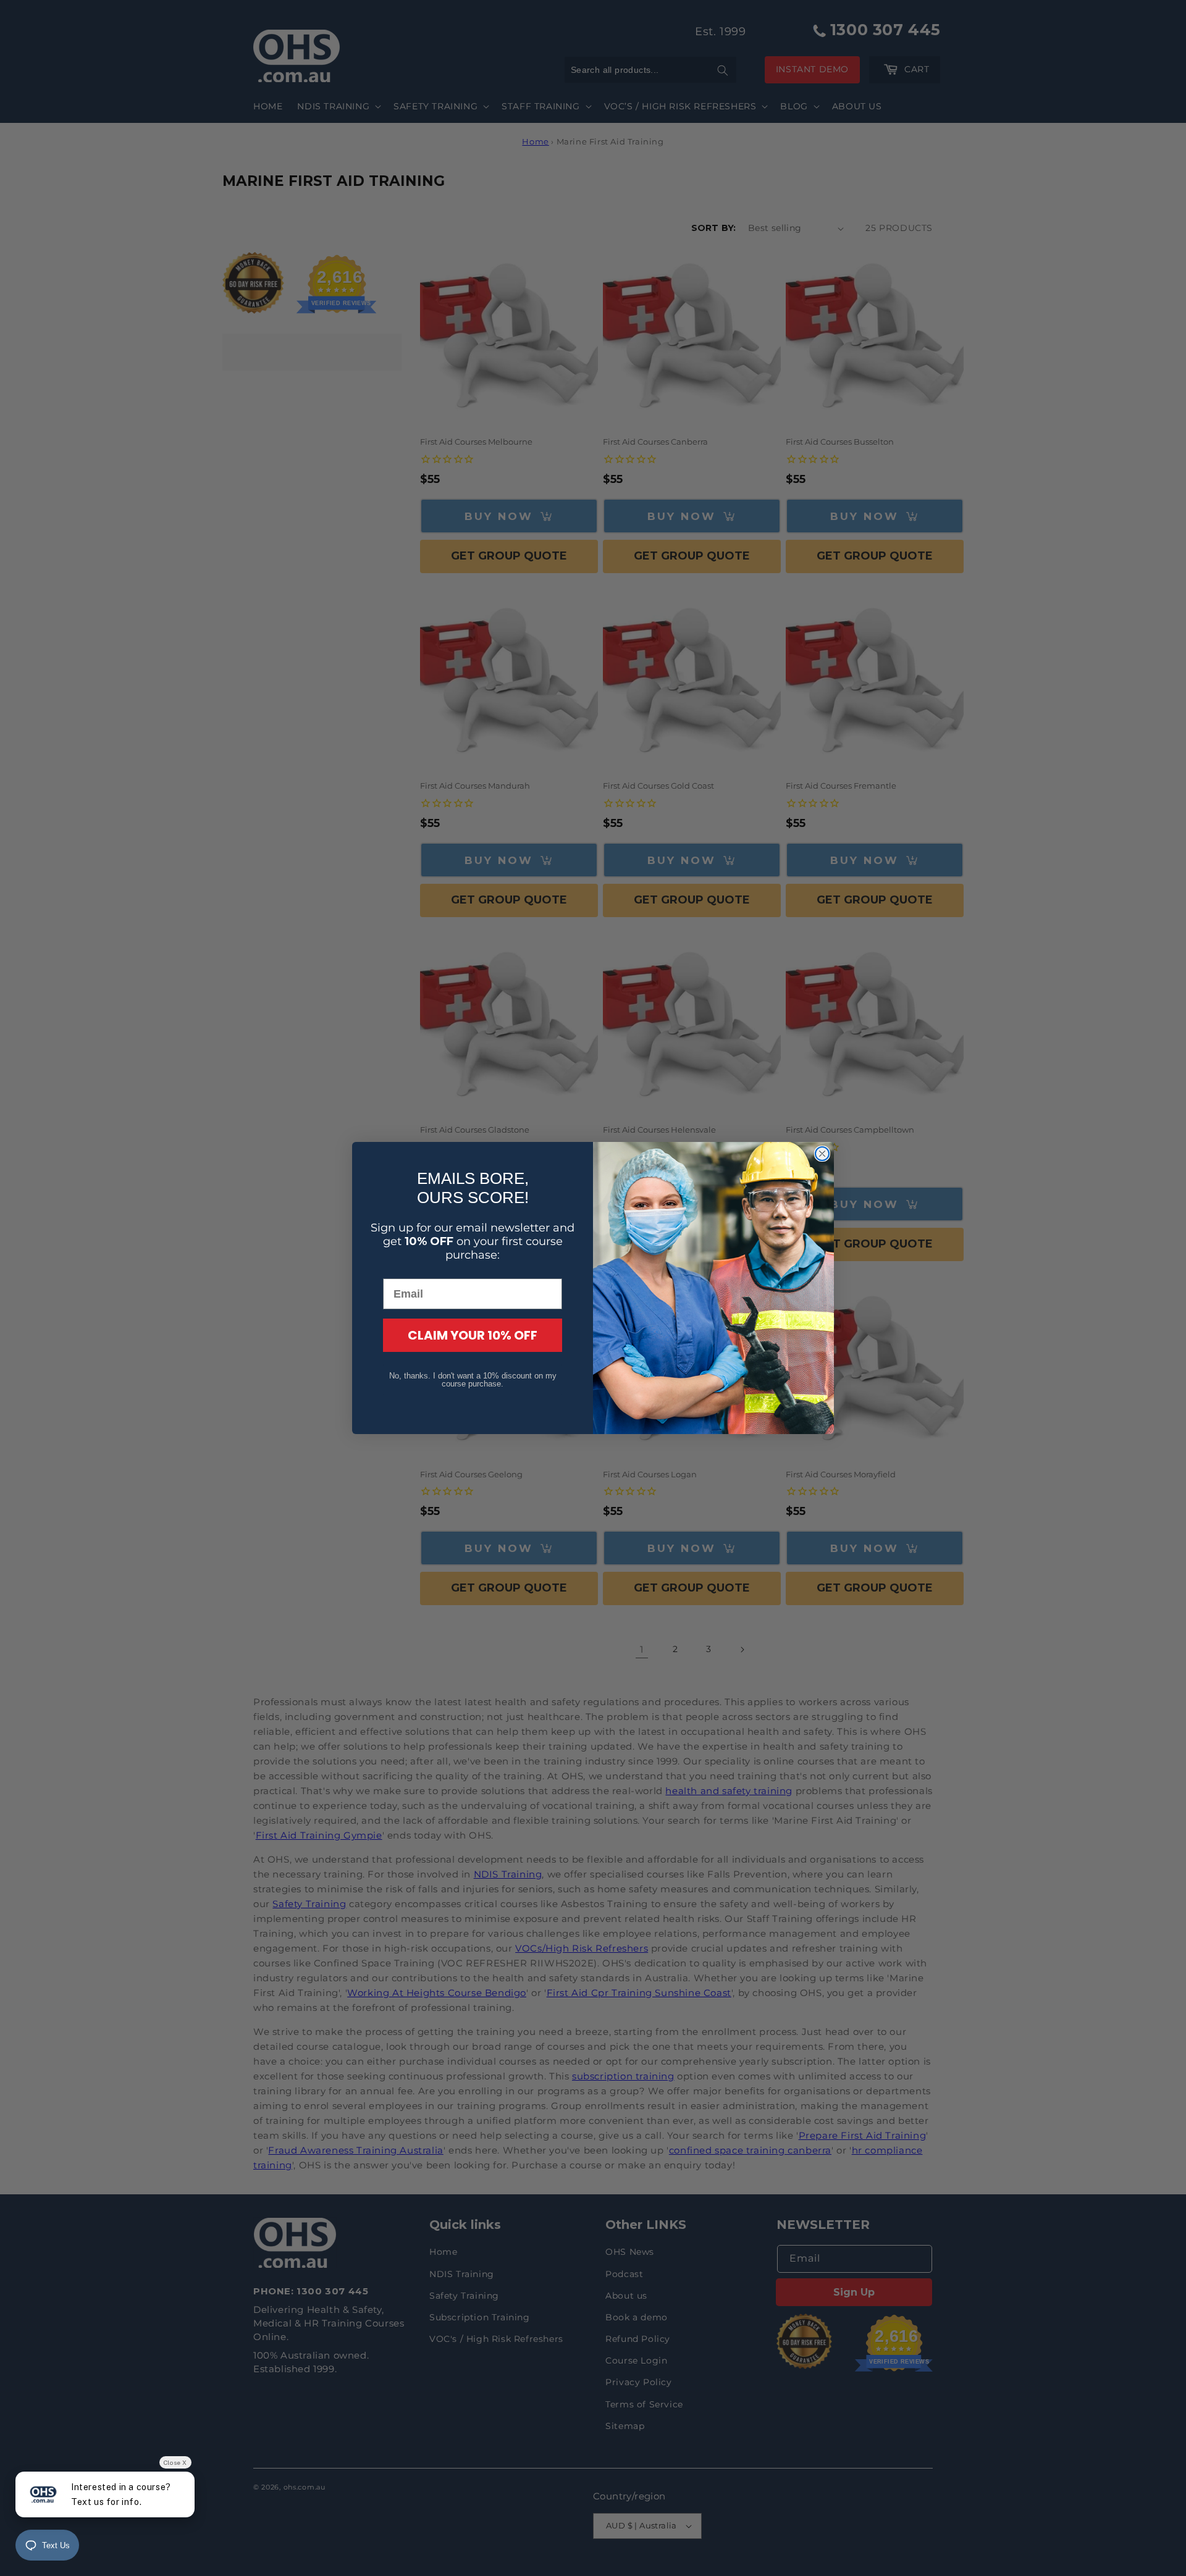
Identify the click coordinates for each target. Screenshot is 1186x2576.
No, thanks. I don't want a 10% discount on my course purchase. (473, 1380)
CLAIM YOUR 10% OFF (473, 1335)
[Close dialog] (822, 1154)
